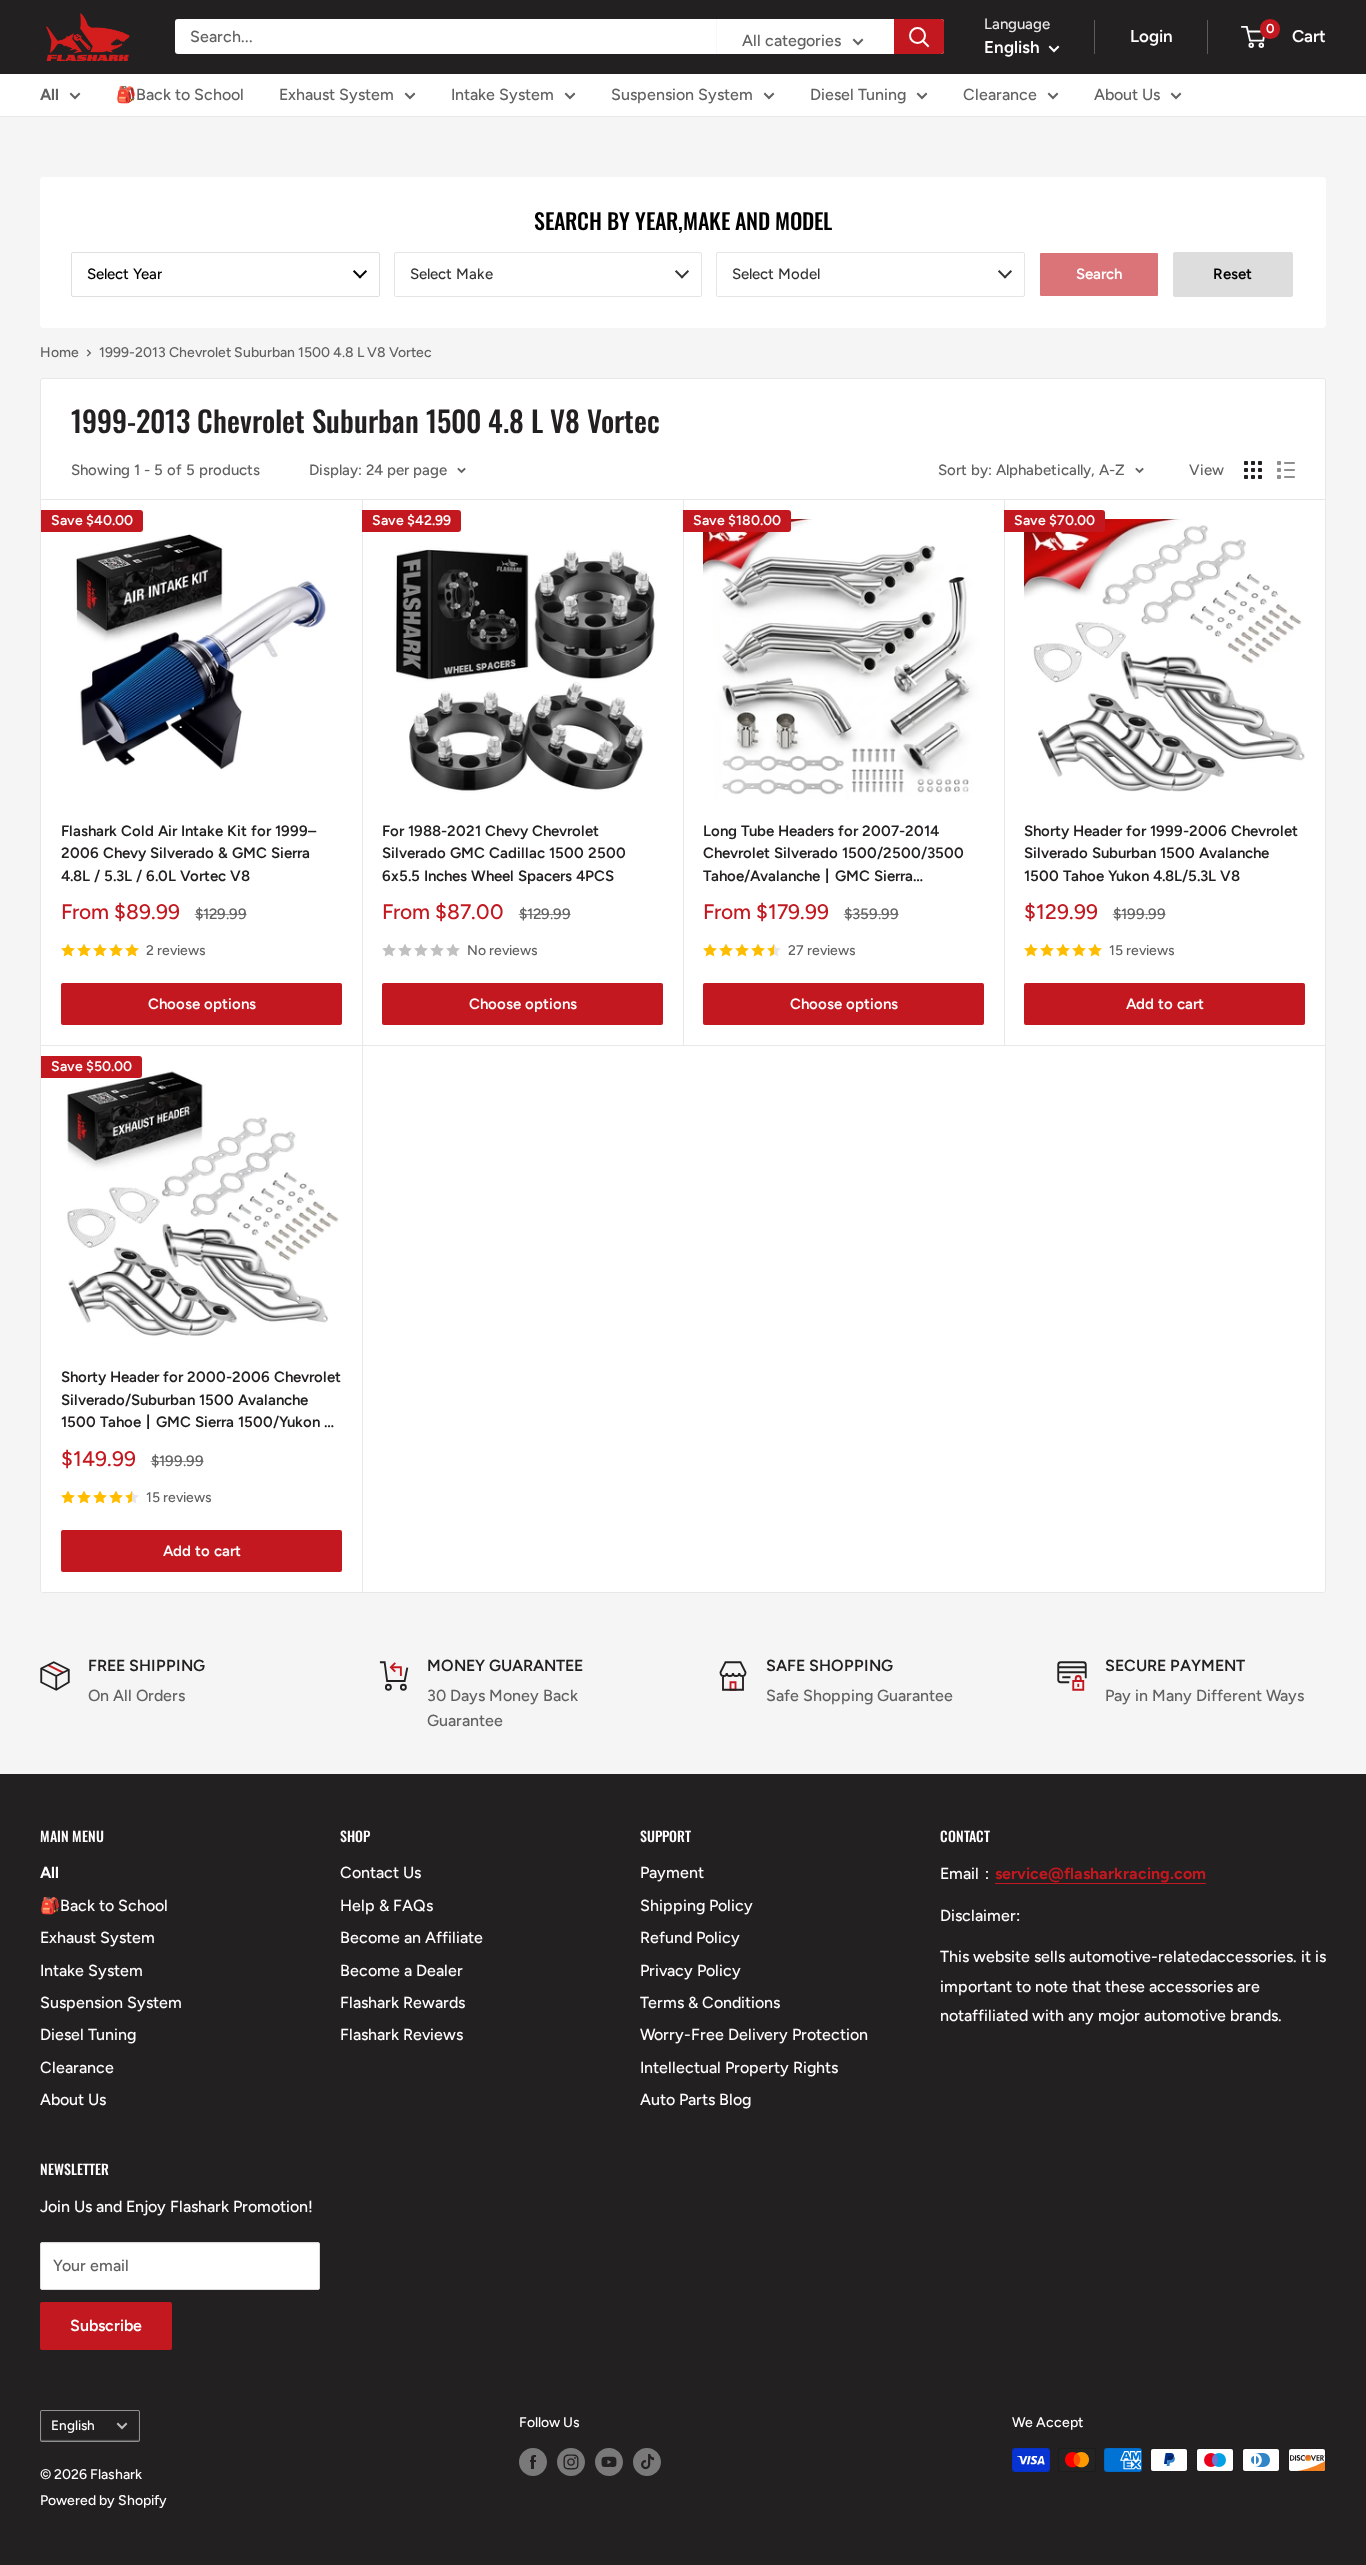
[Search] (919, 36)
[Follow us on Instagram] (571, 2462)
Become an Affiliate (411, 1937)
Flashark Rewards (402, 2002)
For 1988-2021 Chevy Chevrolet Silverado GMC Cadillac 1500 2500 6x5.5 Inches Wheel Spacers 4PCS (504, 853)
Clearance (1000, 94)
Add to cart (1165, 1004)
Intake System (502, 94)
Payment (672, 1872)
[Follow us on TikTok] (647, 2462)
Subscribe (106, 2325)
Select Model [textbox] (776, 274)
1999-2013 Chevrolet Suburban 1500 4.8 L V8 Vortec (265, 352)
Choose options (202, 1004)
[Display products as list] (1286, 470)
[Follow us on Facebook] (533, 2462)
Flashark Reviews (401, 2034)
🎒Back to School (180, 94)
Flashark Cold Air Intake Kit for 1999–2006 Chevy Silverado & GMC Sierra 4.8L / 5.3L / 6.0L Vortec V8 (188, 853)
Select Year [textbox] (124, 274)
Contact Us (380, 1872)
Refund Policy (690, 1937)
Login (1151, 36)
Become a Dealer (401, 1970)
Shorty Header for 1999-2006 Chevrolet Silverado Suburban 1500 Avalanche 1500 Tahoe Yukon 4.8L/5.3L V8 (1161, 853)
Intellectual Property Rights (739, 2067)
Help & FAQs (386, 1905)
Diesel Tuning (858, 94)
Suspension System (682, 94)
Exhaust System (336, 94)
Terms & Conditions (710, 2002)
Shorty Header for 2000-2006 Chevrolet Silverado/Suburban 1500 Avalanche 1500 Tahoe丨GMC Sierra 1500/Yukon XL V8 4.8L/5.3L (201, 1401)
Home (59, 352)
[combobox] (225, 274)
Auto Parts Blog (695, 2099)
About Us (1127, 94)
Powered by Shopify (103, 2500)
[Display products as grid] (1253, 470)
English (73, 2425)
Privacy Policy (690, 1970)
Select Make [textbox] (451, 274)
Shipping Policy (696, 1905)
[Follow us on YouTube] (609, 2462)
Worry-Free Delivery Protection (754, 2034)
